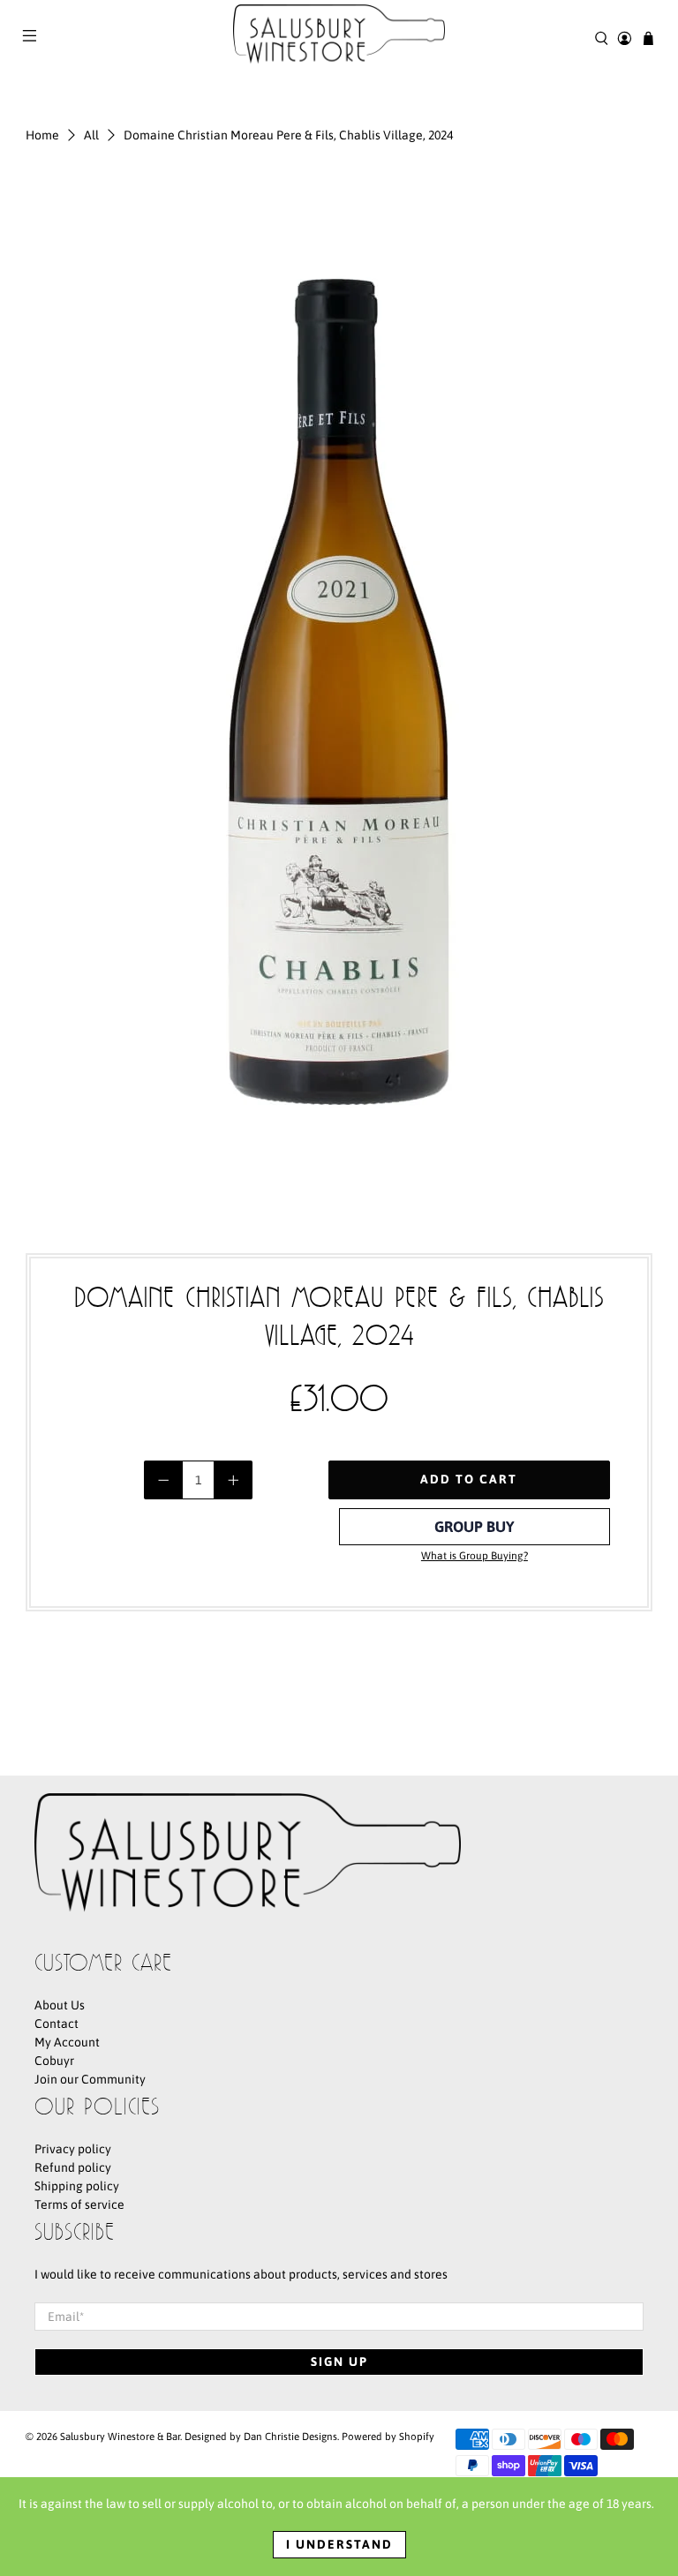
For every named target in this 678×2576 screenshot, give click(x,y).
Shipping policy (77, 2186)
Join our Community (90, 2079)
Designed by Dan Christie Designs (261, 2436)
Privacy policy (73, 2149)
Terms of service (79, 2204)
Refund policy (73, 2167)
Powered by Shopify (388, 2436)
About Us (60, 2005)
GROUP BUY (475, 1527)
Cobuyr (54, 2061)
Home (42, 135)
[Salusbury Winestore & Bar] (339, 38)
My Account (67, 2042)
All (91, 135)
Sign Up (339, 2362)
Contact (56, 2024)
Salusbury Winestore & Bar (120, 2436)
